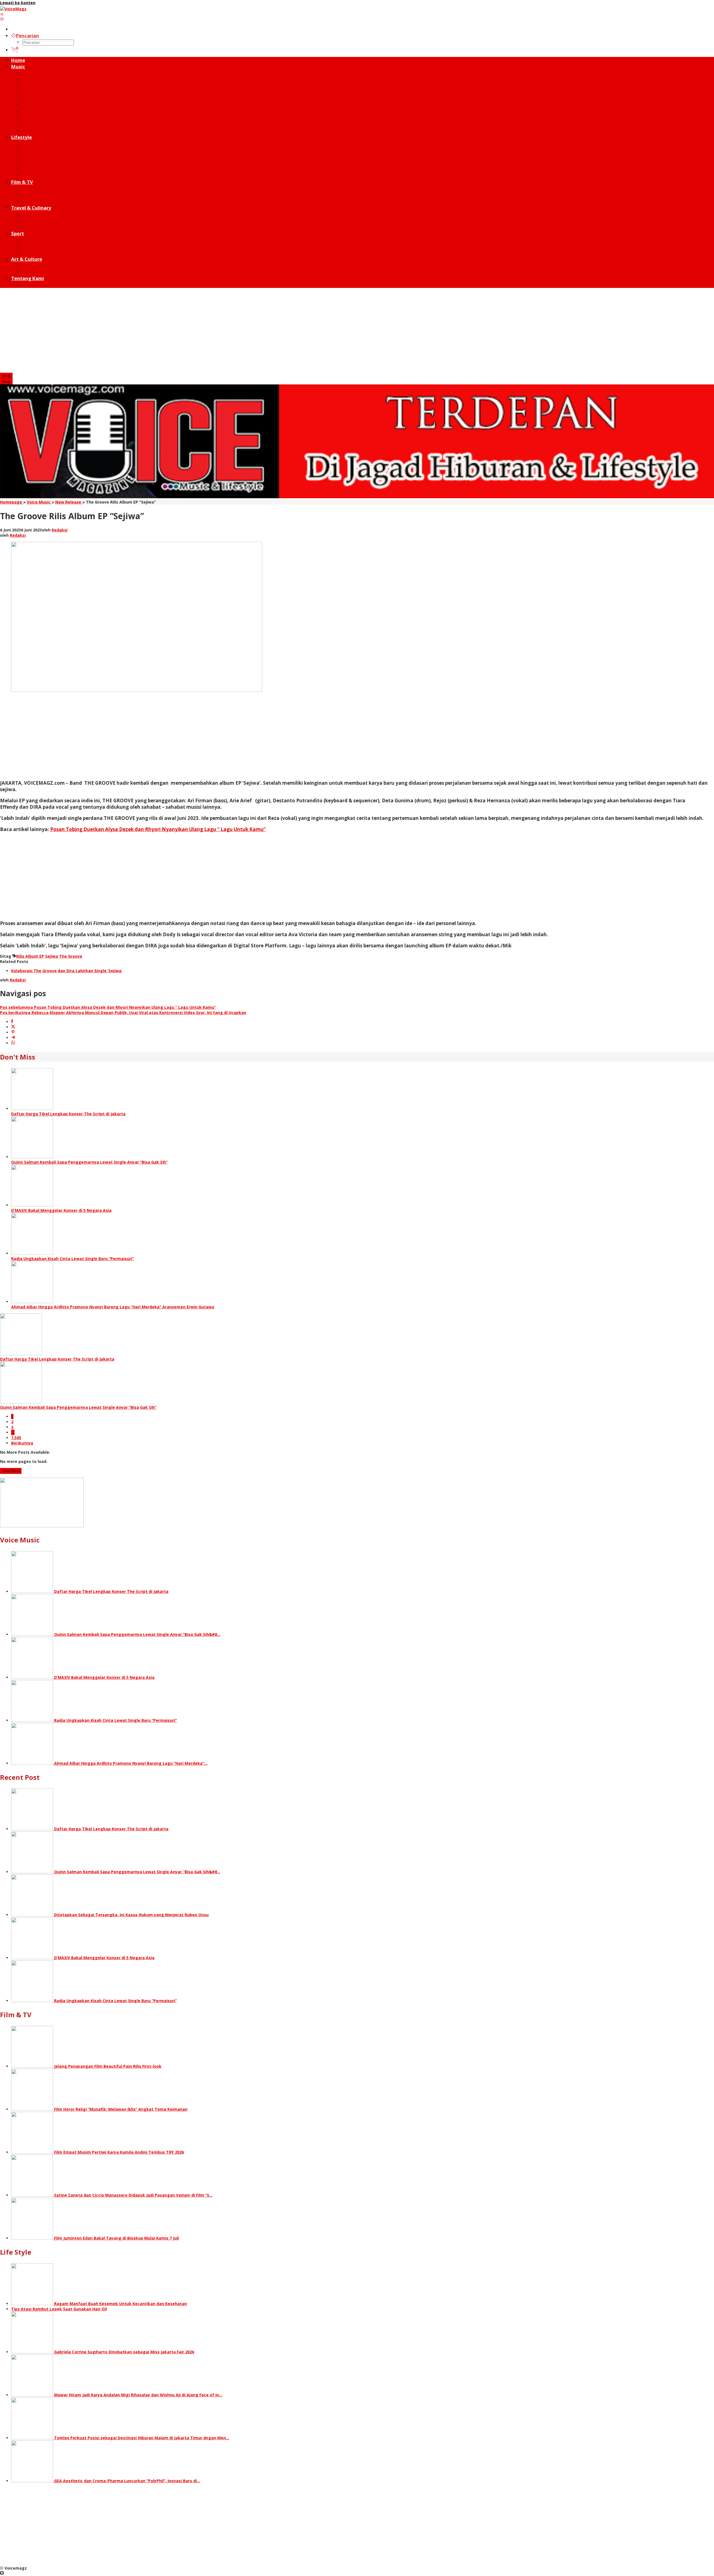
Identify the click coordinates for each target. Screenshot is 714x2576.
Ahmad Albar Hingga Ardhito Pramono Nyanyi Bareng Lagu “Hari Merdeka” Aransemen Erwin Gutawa (113, 1307)
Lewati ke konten (18, 3)
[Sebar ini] (12, 1022)
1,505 (16, 1438)
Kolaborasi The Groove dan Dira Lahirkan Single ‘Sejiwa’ (67, 971)
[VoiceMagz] (13, 9)
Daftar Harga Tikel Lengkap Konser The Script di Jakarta (68, 1114)
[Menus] (2, 14)
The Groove (71, 956)
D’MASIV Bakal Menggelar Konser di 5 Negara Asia (61, 1210)
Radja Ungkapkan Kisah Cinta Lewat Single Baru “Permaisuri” (73, 1259)
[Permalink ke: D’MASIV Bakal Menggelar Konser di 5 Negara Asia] (32, 1205)
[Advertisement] (357, 331)
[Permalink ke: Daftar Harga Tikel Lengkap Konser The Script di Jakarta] (32, 1108)
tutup (6, 376)
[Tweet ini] (13, 1027)
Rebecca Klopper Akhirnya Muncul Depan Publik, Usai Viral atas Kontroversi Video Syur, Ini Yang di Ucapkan (123, 1013)
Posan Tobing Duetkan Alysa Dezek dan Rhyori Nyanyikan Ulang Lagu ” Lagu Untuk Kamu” (158, 829)
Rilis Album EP (30, 956)
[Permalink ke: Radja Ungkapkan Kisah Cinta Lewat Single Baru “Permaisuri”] (32, 1253)
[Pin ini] (13, 1032)
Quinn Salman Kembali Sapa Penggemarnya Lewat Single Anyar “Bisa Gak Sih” (89, 1162)
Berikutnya (22, 1443)
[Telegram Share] (13, 1038)
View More (11, 1471)
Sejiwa (52, 956)
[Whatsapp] (13, 1043)
